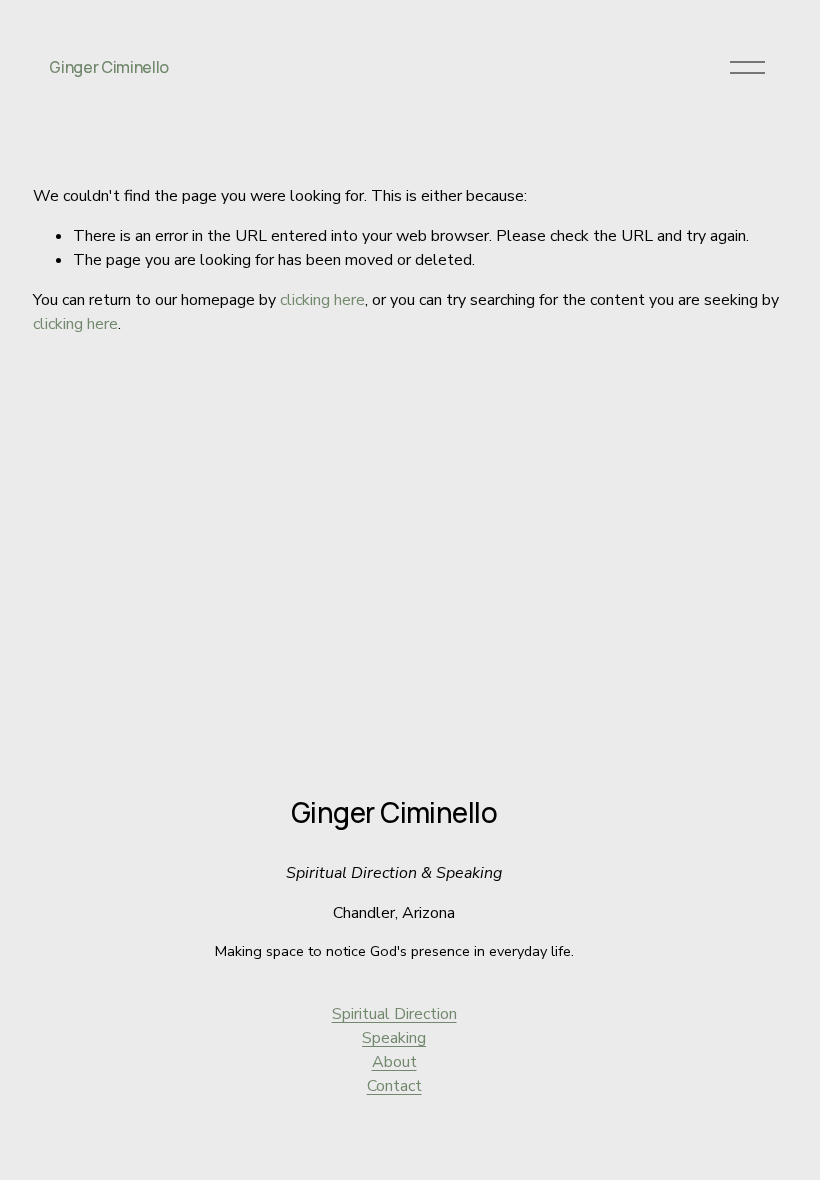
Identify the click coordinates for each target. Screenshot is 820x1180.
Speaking (394, 1038)
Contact (394, 1086)
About (394, 1062)
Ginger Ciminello (109, 67)
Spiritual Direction (394, 1014)
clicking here (322, 300)
